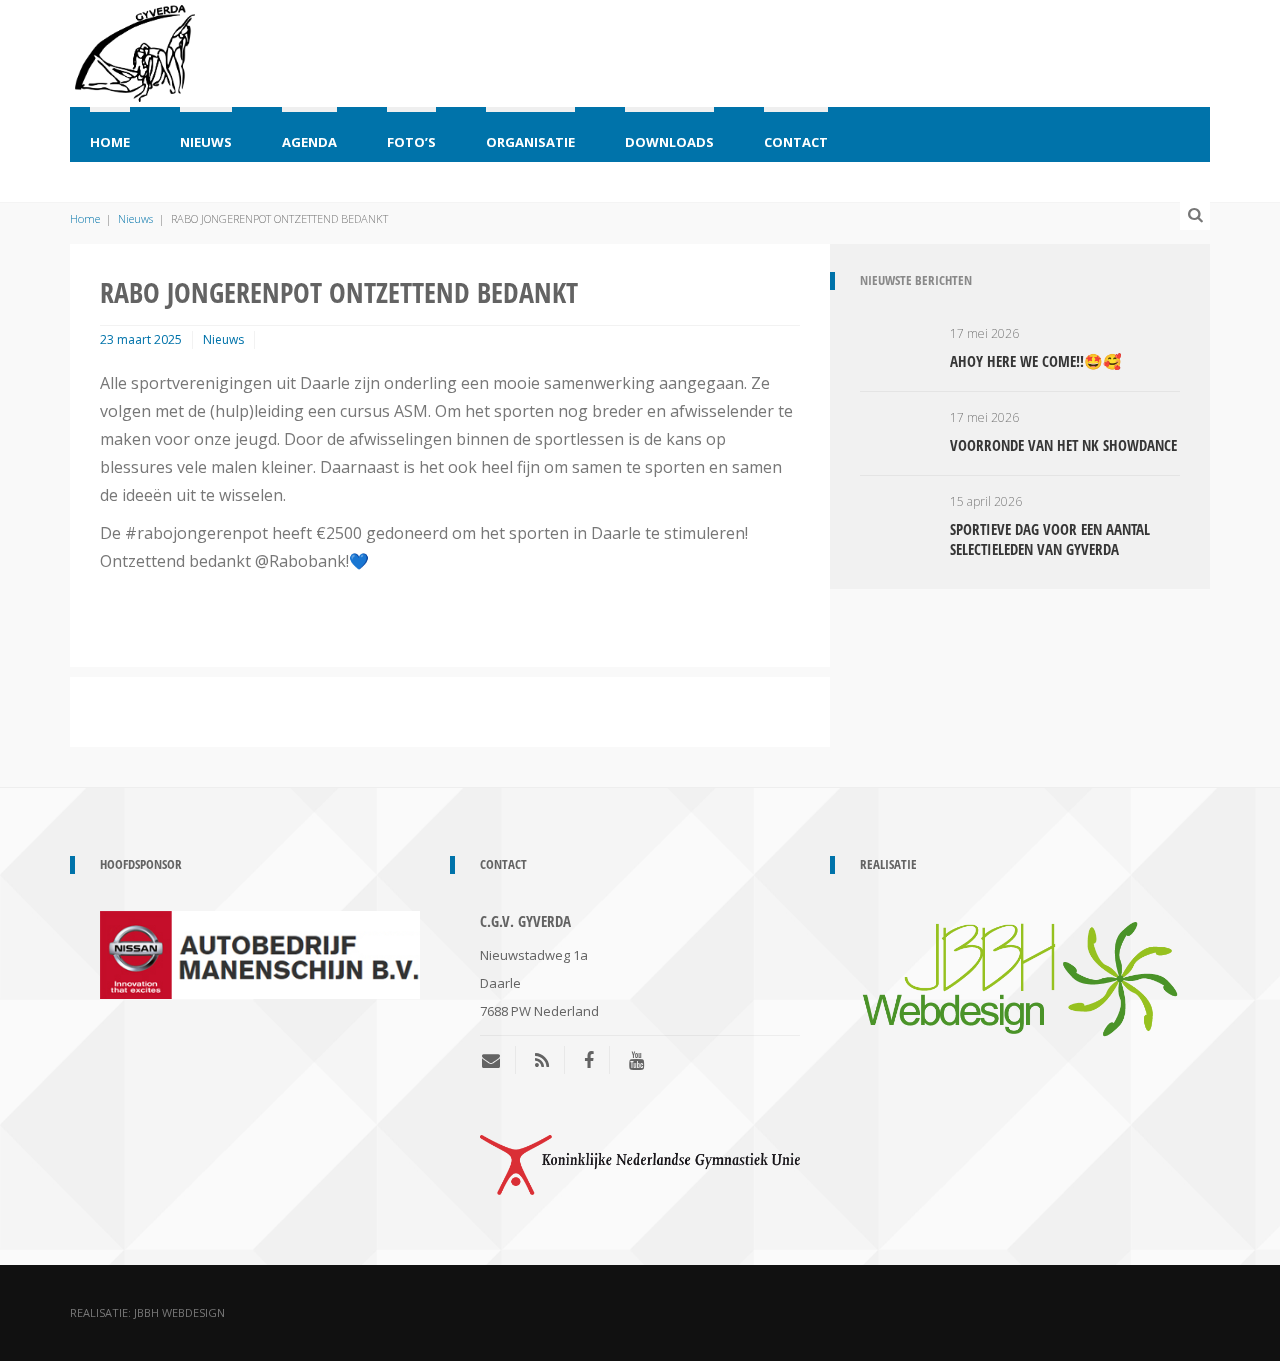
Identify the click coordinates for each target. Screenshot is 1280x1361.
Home (110, 142)
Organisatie (530, 142)
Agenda (309, 142)
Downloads (669, 142)
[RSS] (542, 1060)
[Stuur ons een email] (498, 1060)
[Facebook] (589, 1060)
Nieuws (206, 142)
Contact (796, 142)
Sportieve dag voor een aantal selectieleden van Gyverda (1050, 539)
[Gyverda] (135, 50)
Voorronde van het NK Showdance (1063, 445)
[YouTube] (636, 1060)
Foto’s (411, 142)
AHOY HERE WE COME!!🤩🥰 (1036, 361)
